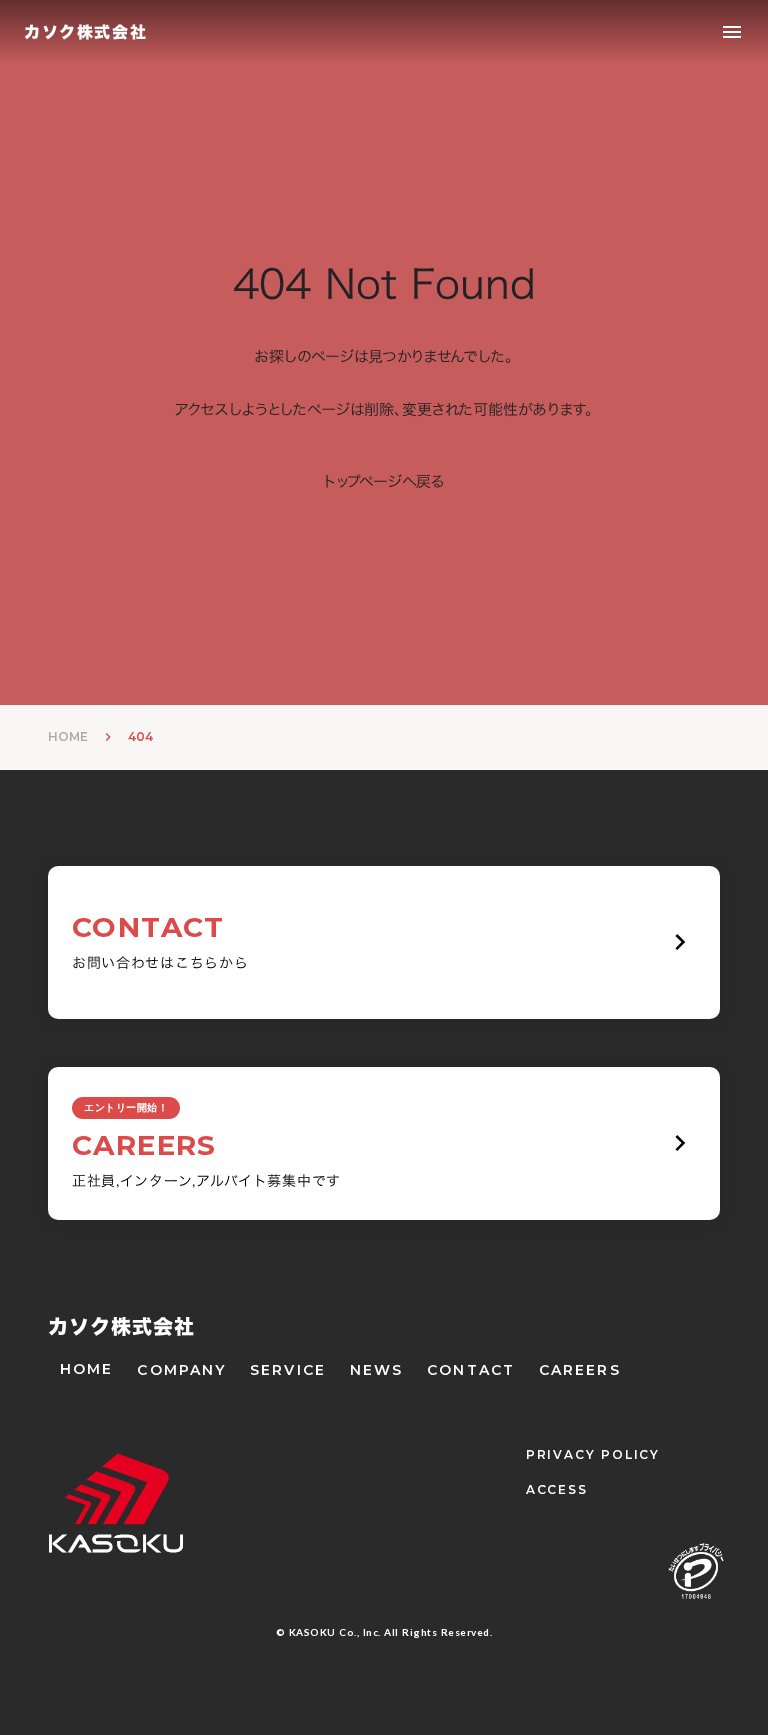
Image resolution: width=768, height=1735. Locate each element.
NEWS (376, 1370)
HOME (68, 736)
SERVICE (288, 1370)
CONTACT (471, 1370)
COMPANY (181, 1370)
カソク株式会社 (121, 1326)
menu (732, 32)
